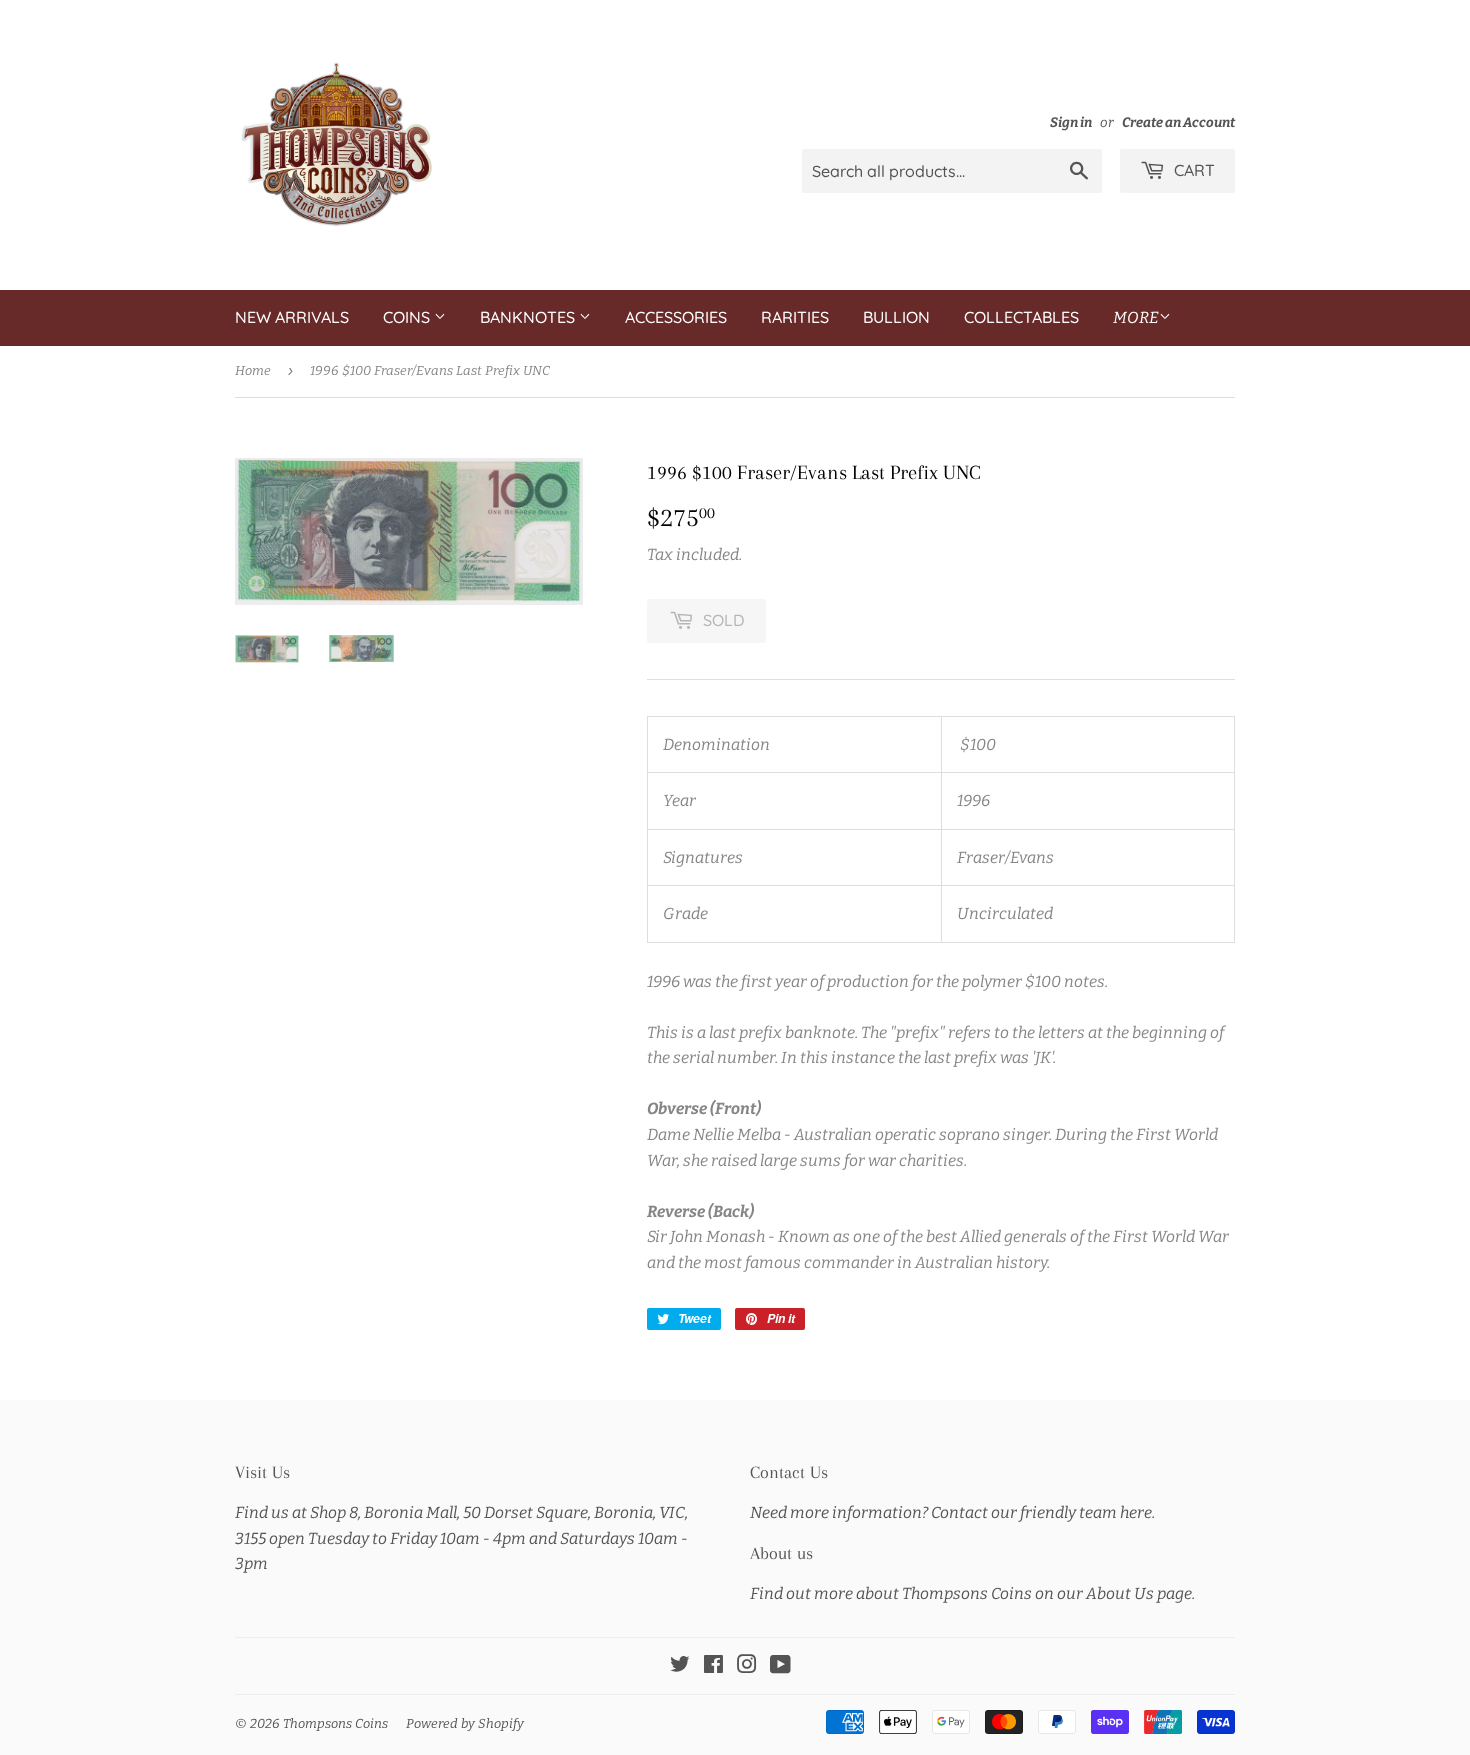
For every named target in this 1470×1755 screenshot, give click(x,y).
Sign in (1071, 122)
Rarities (795, 317)
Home (253, 370)
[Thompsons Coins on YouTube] (780, 1666)
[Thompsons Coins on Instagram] (747, 1666)
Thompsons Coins (335, 1723)
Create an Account (1178, 122)
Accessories (676, 317)
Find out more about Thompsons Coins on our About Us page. (972, 1593)
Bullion (896, 317)
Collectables (1021, 317)
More (1136, 317)
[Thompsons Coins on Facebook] (713, 1666)
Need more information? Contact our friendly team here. (952, 1512)
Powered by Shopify (465, 1723)
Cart (1192, 170)
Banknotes (529, 317)
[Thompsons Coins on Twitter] (680, 1666)
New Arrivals (292, 317)
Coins (408, 317)
